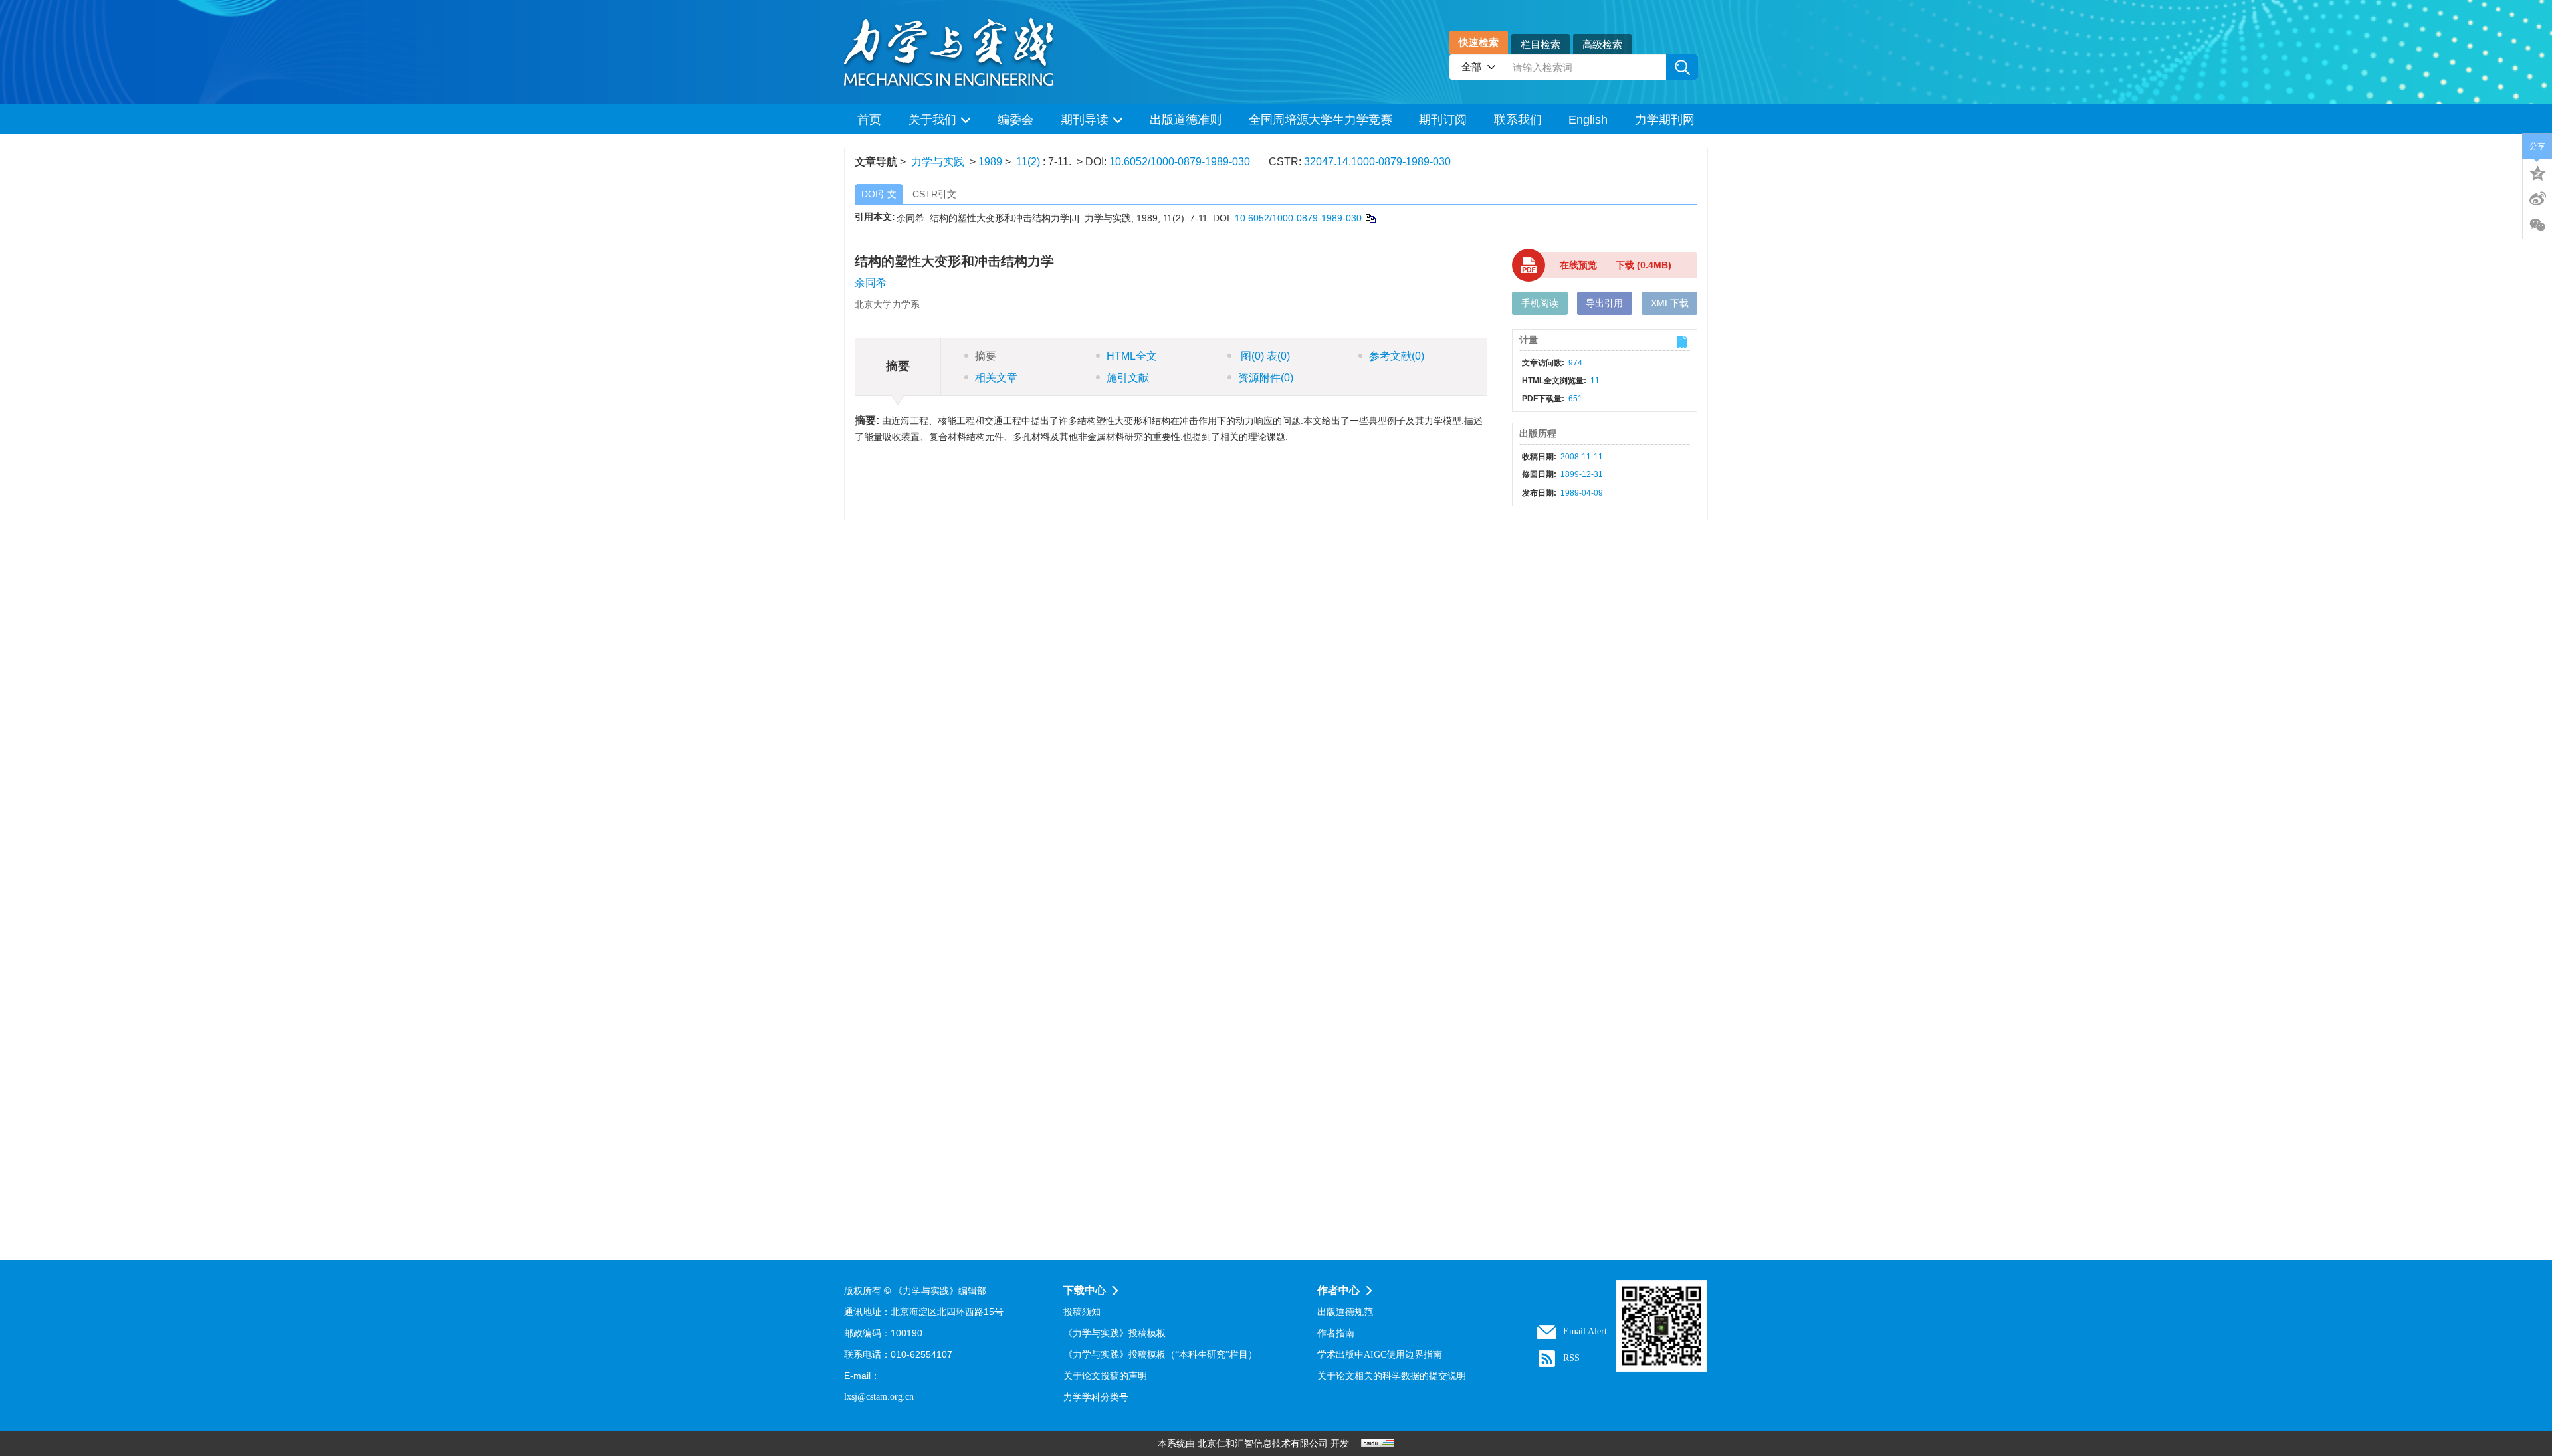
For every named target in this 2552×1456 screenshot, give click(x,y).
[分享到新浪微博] (2537, 199)
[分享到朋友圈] (2537, 225)
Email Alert (1585, 1331)
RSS (1571, 1358)
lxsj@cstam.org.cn (879, 1397)
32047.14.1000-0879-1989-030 (1377, 162)
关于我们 (932, 120)
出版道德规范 (1345, 1312)
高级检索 (1602, 44)
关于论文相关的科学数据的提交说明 (1392, 1376)
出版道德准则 (1186, 120)
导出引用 (1604, 303)
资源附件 (1266, 378)
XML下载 (1670, 303)
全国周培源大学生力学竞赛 (1321, 120)
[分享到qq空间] (2537, 172)
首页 (869, 120)
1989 (990, 162)
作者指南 (1336, 1333)
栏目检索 (1541, 44)
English (1588, 120)
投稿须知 (1082, 1312)
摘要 (986, 356)
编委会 (1015, 120)
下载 (1644, 265)
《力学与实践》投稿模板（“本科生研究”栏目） (1160, 1355)
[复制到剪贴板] (1370, 218)
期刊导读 (1085, 120)
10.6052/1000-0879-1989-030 (1180, 162)
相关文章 (996, 378)
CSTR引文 (934, 194)
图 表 (1264, 356)
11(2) (1029, 162)
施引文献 (1128, 378)
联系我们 (1518, 120)
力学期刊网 (1665, 120)
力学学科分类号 (1096, 1397)
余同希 (871, 283)
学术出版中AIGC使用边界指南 (1380, 1355)
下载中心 (1085, 1290)
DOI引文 (879, 194)
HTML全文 (1132, 356)
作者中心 (1338, 1290)
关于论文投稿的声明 (1105, 1376)
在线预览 (1578, 265)
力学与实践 (938, 162)
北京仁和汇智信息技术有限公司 (1263, 1444)
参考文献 (1397, 356)
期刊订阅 (1443, 120)
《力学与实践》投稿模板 (1115, 1333)
